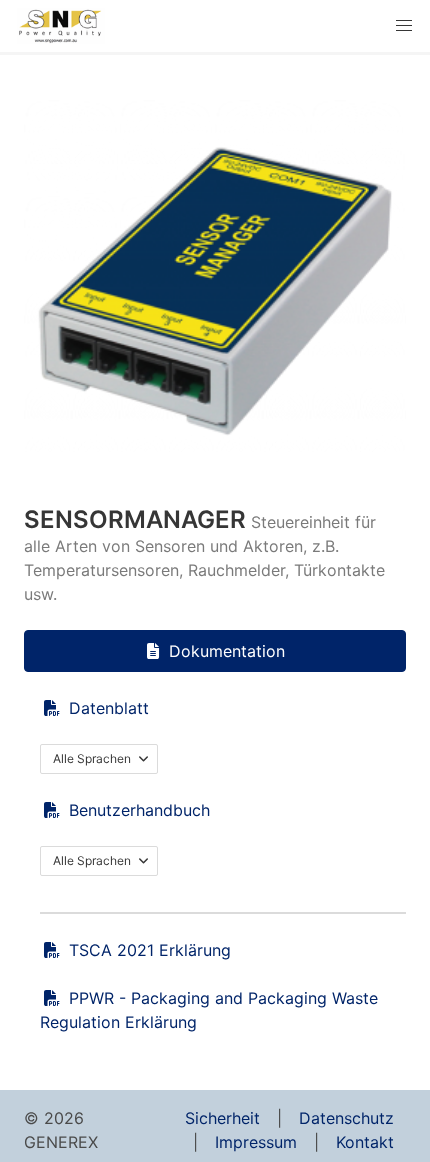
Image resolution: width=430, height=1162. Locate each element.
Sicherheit (222, 1118)
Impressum (256, 1142)
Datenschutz (346, 1118)
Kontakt (365, 1142)
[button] (404, 26)
